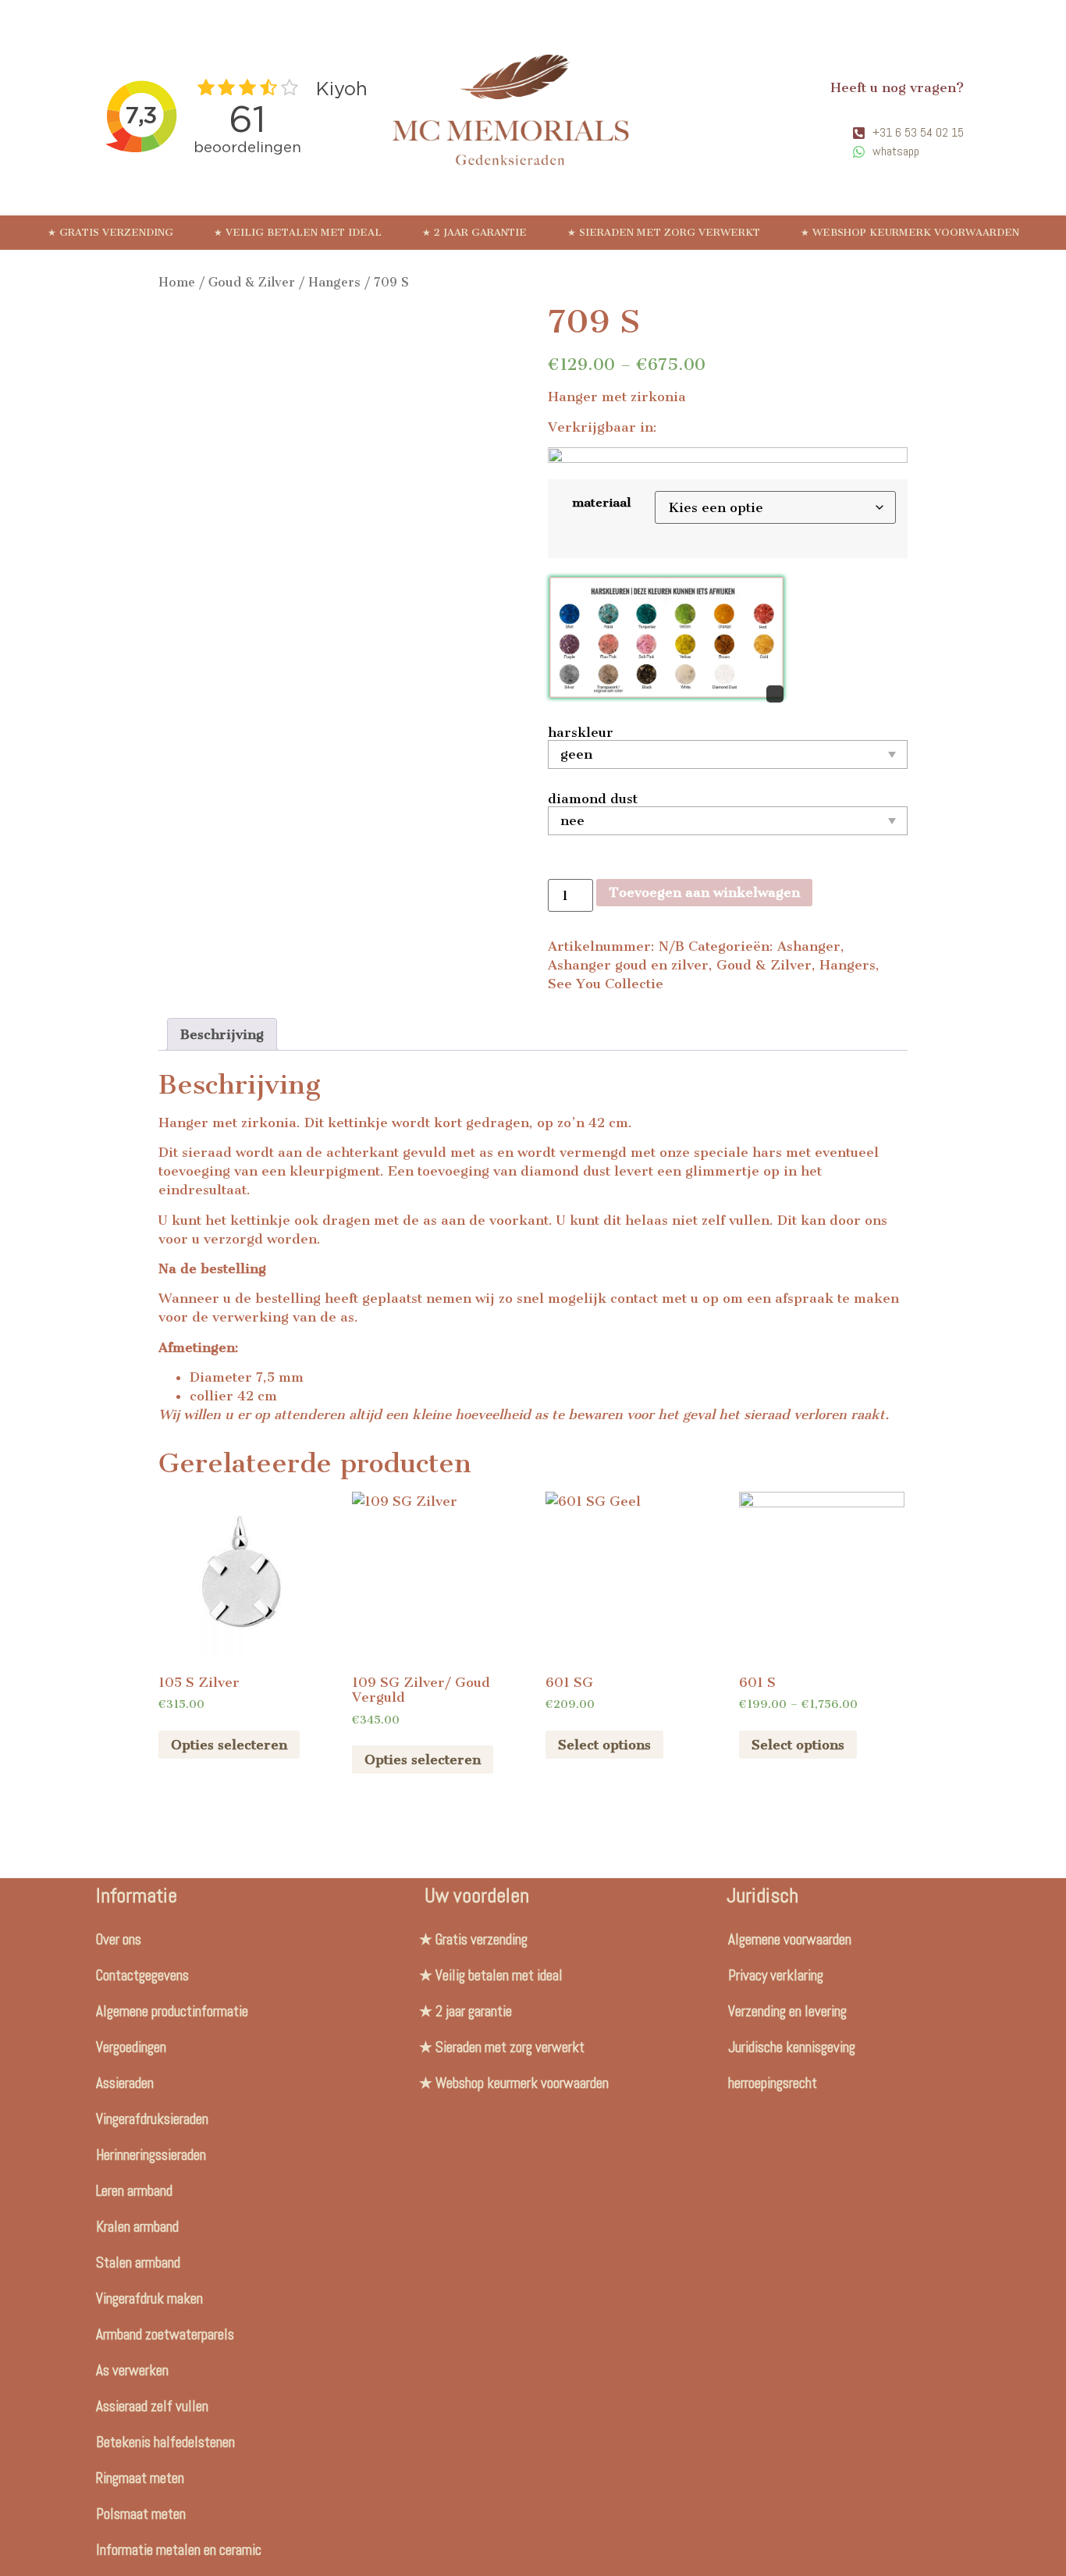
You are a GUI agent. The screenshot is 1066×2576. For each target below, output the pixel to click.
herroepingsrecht (773, 2083)
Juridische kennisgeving (792, 2047)
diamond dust (593, 799)
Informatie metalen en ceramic (179, 2550)
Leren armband (134, 2191)
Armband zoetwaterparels (165, 2334)
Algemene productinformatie (172, 2011)
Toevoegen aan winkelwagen (704, 892)
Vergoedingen (131, 2047)
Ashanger (809, 946)
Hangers (334, 282)
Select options (604, 1745)
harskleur (581, 732)
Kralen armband (137, 2227)
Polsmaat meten (141, 2514)
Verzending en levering (787, 2011)
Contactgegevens (142, 1975)
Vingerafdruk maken (149, 2298)
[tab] (222, 1034)
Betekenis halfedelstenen (165, 2442)
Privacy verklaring (776, 1975)
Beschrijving (222, 1034)
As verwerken (132, 2370)
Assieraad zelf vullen (152, 2406)
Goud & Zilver (252, 282)
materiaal (601, 503)
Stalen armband (138, 2263)
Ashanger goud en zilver (628, 965)
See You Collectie (606, 984)
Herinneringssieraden (151, 2155)
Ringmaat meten (140, 2478)
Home (177, 282)
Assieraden (125, 2083)
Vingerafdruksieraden (152, 2119)
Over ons (119, 1939)
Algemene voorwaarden (790, 1939)
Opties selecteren (229, 1745)
